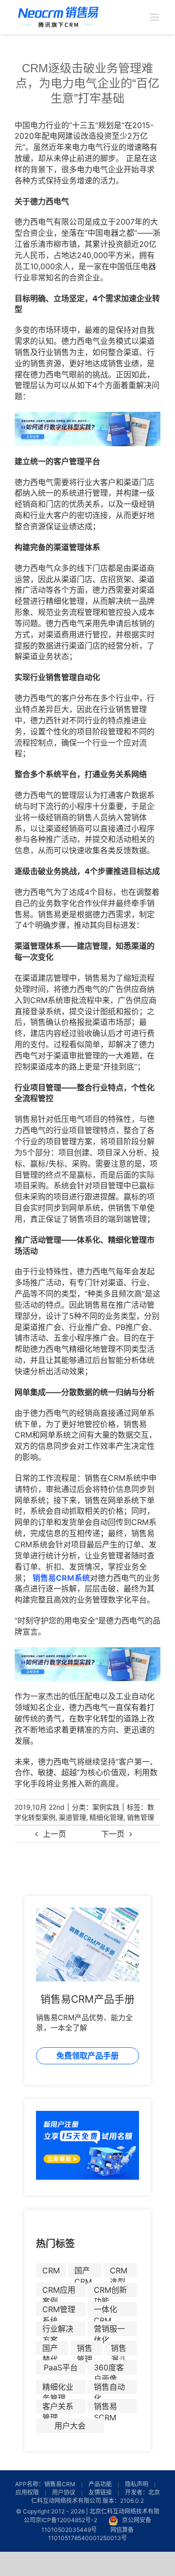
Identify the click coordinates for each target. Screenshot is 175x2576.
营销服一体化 (109, 2330)
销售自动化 (109, 2388)
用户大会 (70, 2426)
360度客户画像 (109, 2369)
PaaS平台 (61, 2367)
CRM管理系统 (59, 2310)
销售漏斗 (119, 2349)
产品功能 (100, 2484)
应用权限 (27, 2492)
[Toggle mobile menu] (155, 17)
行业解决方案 (58, 2330)
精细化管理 (106, 1817)
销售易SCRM (105, 2407)
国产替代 (50, 2349)
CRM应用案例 (59, 2291)
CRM (51, 2270)
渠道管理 (72, 1817)
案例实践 (106, 1807)
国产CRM (83, 2272)
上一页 (54, 1834)
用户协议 (64, 2492)
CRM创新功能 (110, 2291)
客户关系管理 (58, 2407)
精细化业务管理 (58, 2388)
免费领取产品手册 (87, 2056)
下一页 (113, 1834)
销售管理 (140, 1817)
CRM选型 (119, 2272)
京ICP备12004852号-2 (66, 2520)
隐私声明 (137, 2484)
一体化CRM (105, 2310)
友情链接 (100, 2492)
